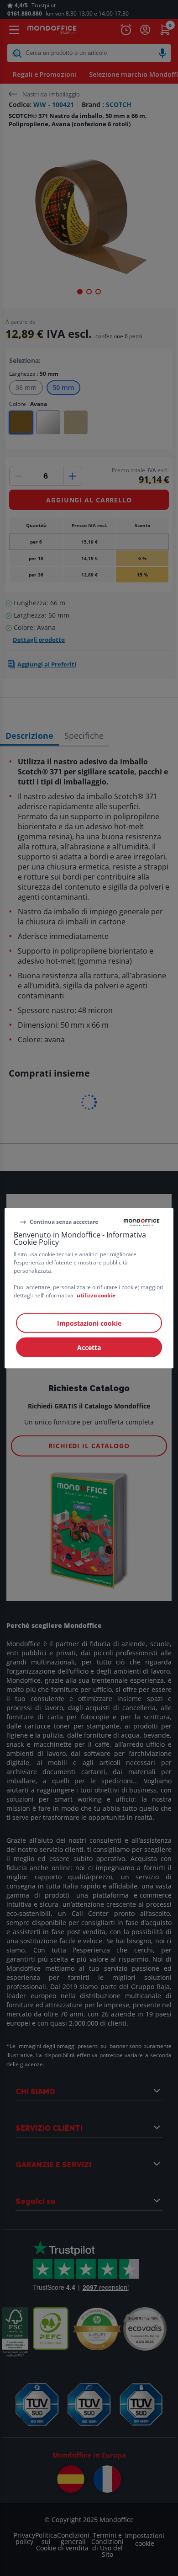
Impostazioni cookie (89, 1323)
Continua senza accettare (64, 1222)
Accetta (89, 1347)
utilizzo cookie (96, 1295)
